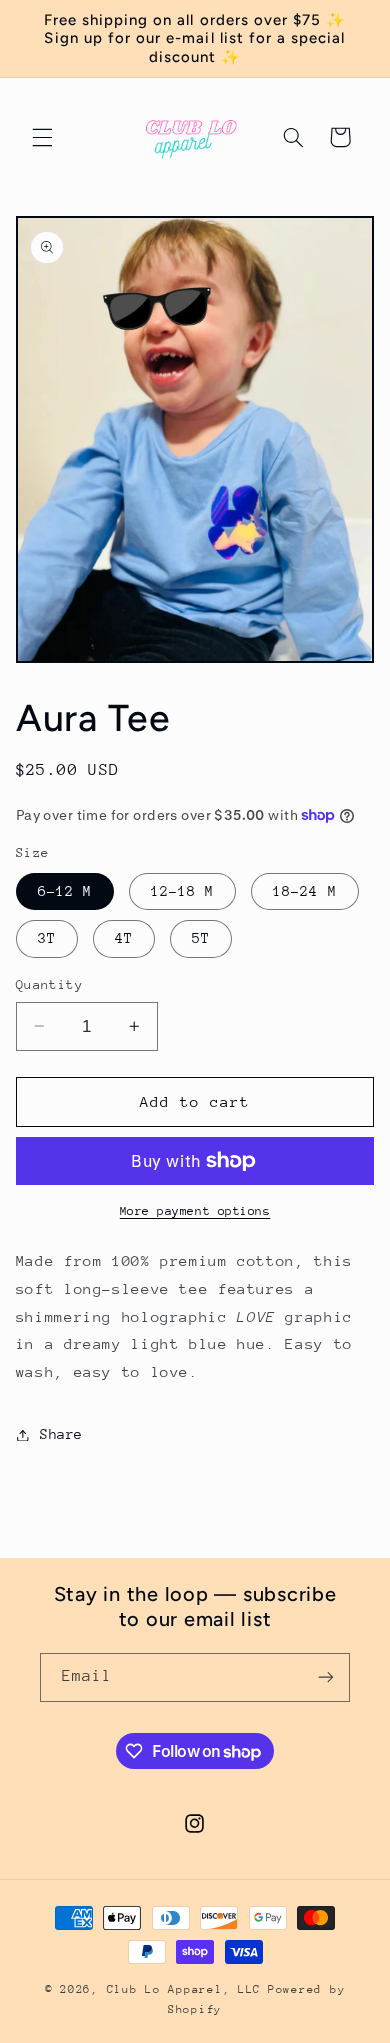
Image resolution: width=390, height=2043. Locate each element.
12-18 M (182, 891)
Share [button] (61, 1434)
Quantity (49, 984)
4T (124, 938)
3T (47, 938)
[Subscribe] (326, 1677)
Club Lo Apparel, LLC (184, 1989)
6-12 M (65, 891)
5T (201, 938)
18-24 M (304, 891)
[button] (42, 137)
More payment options (195, 1211)
